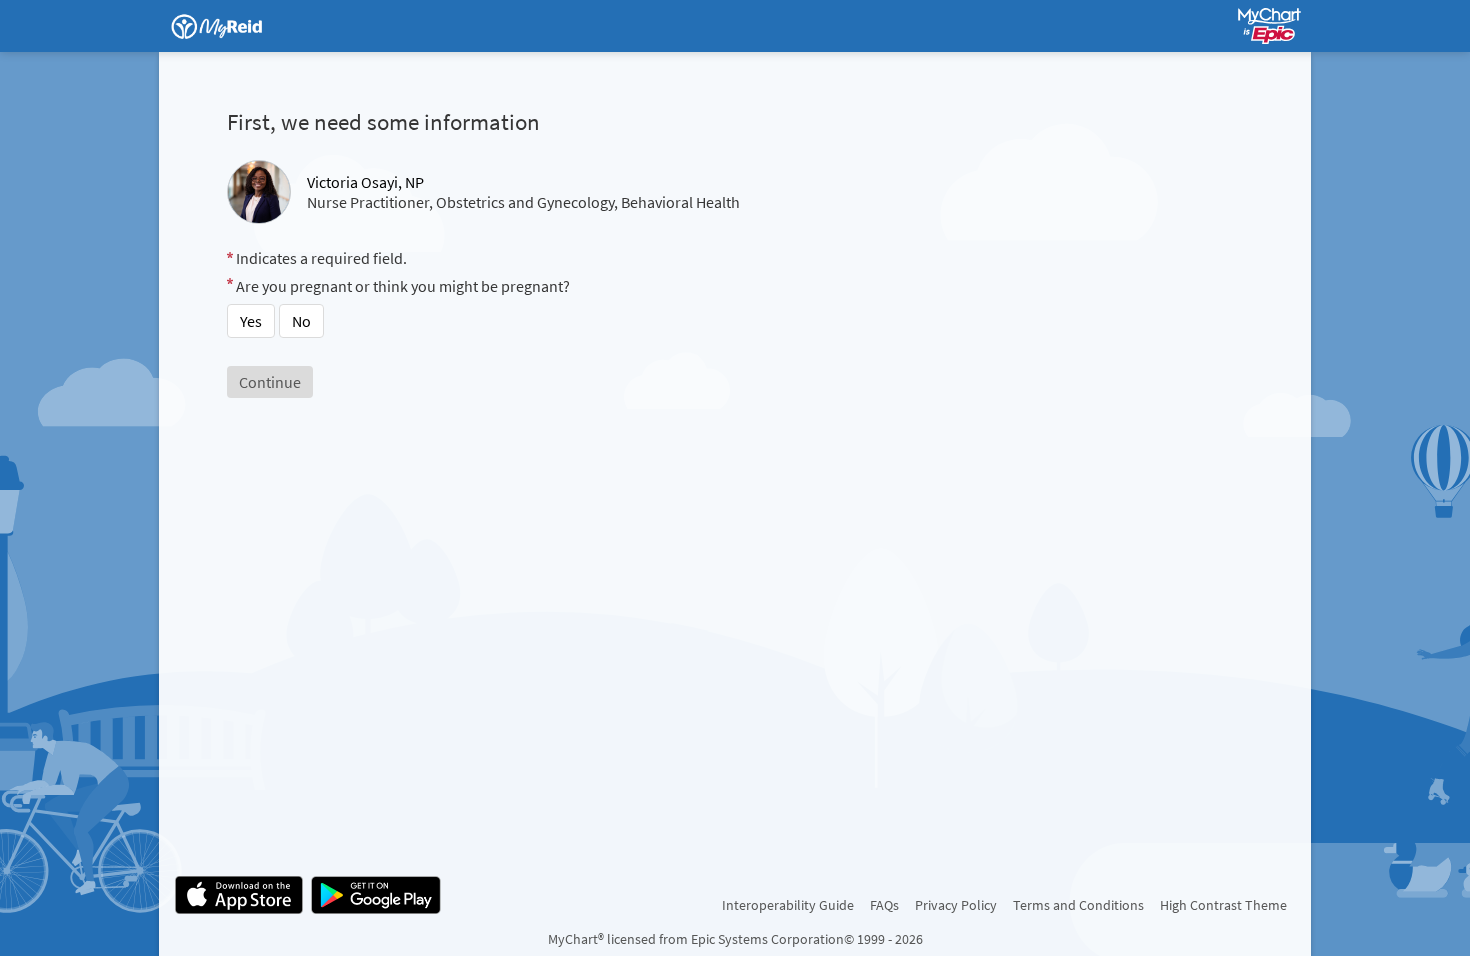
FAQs (884, 905)
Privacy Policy (956, 905)
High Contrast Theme (1223, 905)
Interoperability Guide (788, 905)
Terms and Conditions (1078, 905)
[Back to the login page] (228, 26)
